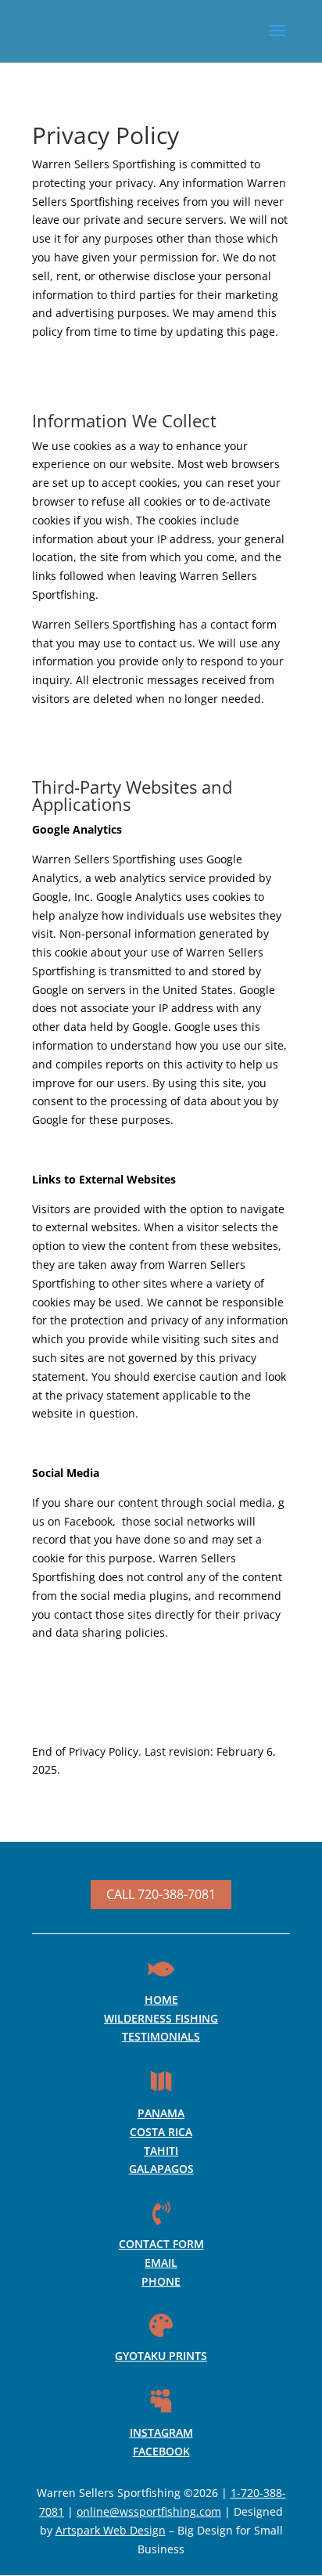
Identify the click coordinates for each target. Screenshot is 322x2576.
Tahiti (161, 2151)
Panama (161, 2113)
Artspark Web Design (111, 2530)
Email (161, 2263)
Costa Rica (161, 2132)
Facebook (161, 2451)
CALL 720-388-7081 (161, 1894)
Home (161, 2000)
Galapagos (161, 2169)
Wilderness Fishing (161, 2018)
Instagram (161, 2432)
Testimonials (161, 2036)
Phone (161, 2281)
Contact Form (161, 2244)
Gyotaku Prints (161, 2356)
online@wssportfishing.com (149, 2511)
